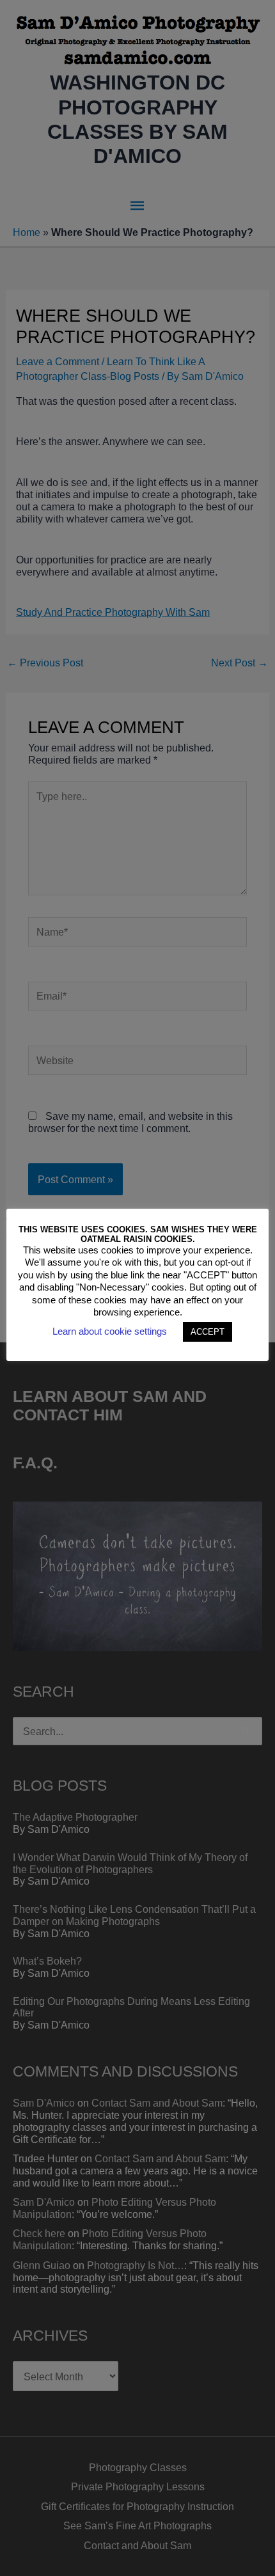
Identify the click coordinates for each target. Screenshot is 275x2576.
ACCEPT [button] (208, 1332)
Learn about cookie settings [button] (110, 1331)
